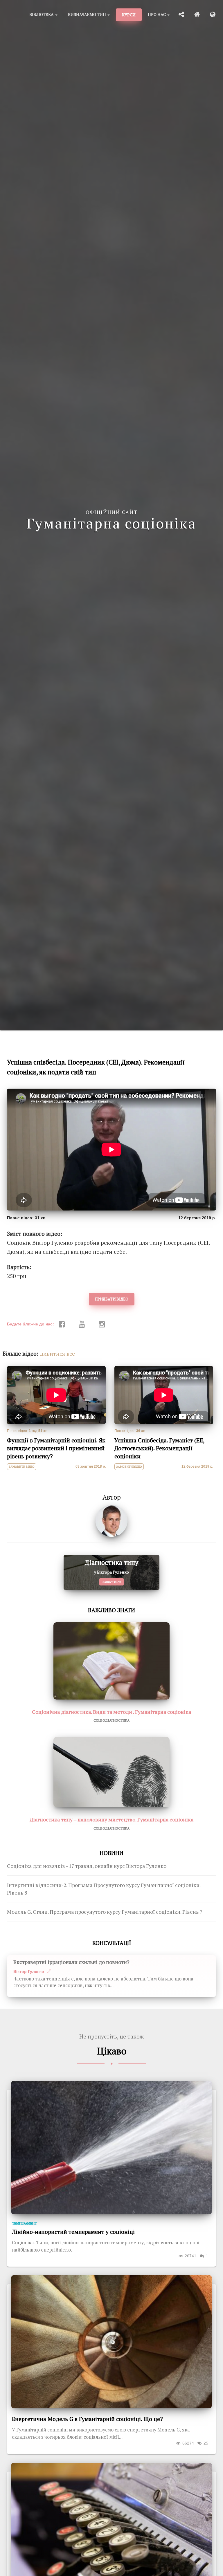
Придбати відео (112, 1299)
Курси (129, 15)
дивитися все (57, 1354)
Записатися (111, 1582)
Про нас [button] (157, 14)
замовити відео (22, 1467)
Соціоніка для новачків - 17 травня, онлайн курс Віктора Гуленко (87, 1866)
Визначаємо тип (87, 14)
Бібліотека (42, 14)
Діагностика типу (111, 1562)
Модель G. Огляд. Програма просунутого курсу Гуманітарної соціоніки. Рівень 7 (105, 1912)
